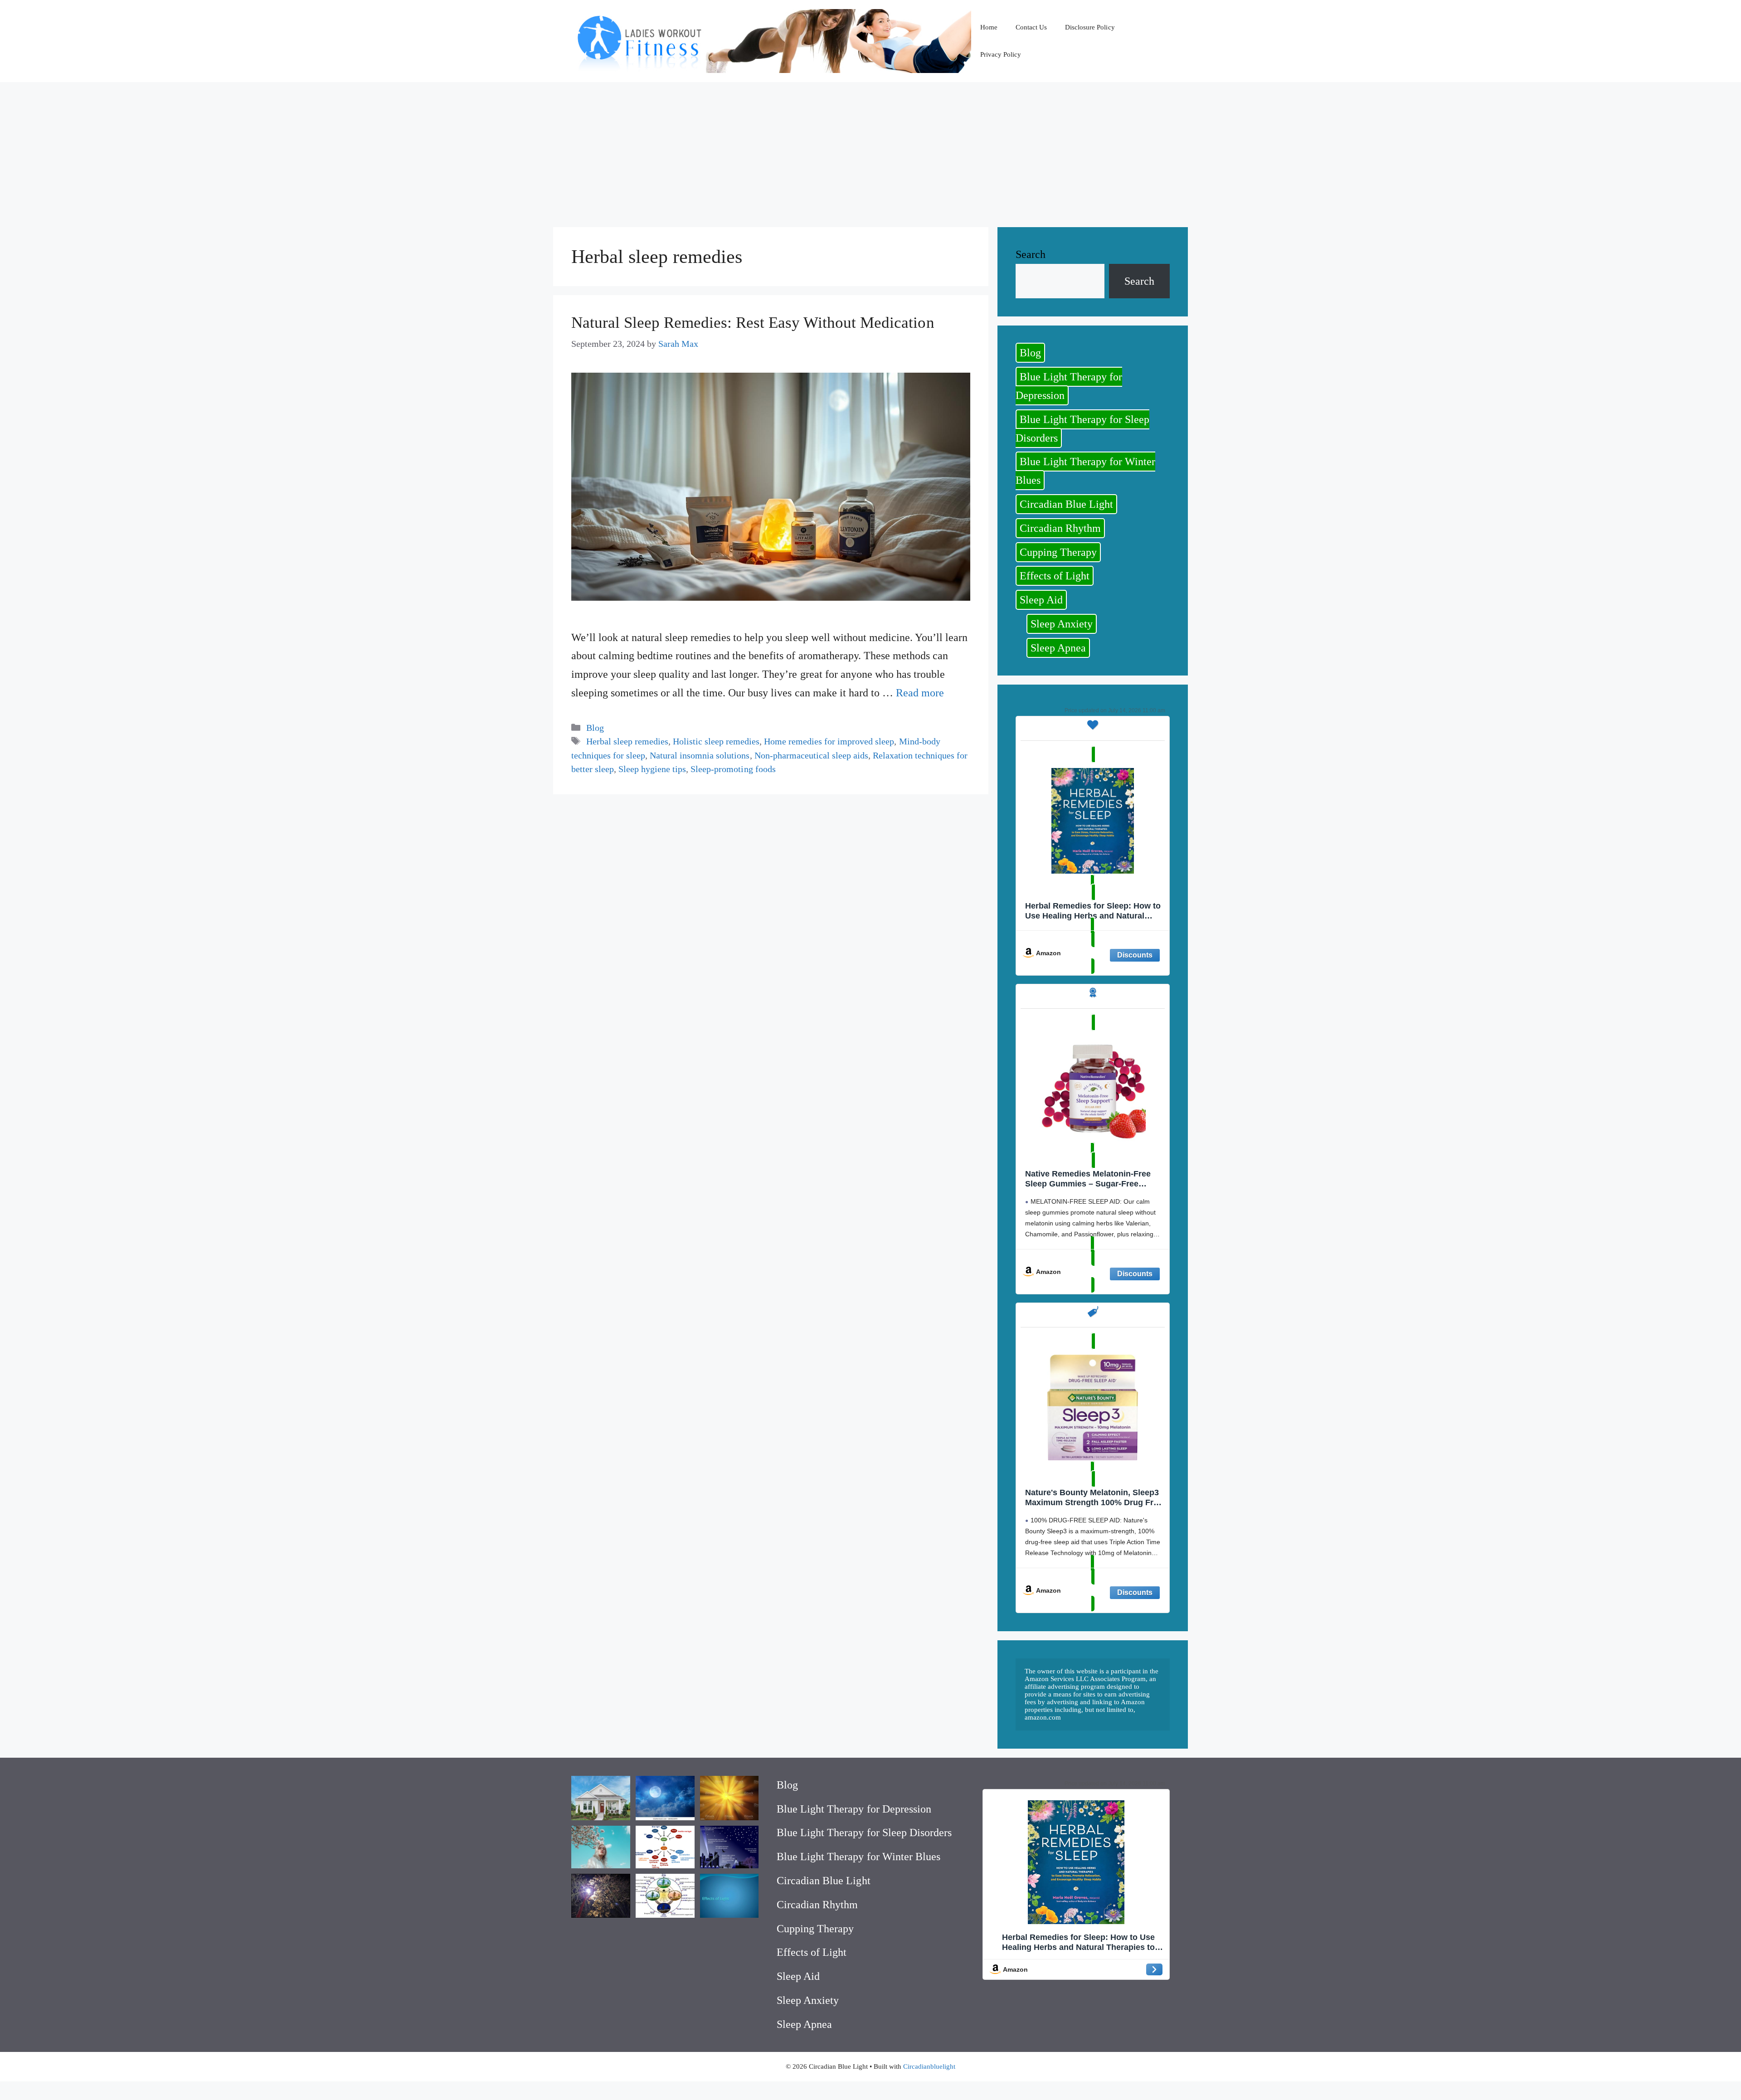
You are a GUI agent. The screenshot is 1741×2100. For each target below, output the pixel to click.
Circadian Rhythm (1060, 528)
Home (989, 27)
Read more (920, 693)
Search (1031, 254)
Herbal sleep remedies (627, 741)
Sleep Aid (1041, 600)
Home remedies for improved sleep (829, 741)
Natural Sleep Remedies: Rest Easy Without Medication (753, 323)
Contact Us (1031, 27)
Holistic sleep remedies (716, 741)
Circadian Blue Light (1066, 504)
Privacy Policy (1001, 54)
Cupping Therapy (1058, 552)
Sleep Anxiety (1062, 624)
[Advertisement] (870, 150)
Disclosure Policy (1090, 27)
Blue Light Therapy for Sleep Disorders (1082, 429)
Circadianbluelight (929, 2066)
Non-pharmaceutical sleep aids (811, 755)
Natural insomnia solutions (700, 755)
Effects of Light (1055, 576)
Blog (595, 728)
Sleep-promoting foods (733, 769)
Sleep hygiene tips (652, 769)
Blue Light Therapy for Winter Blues (1085, 471)
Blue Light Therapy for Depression (1069, 386)
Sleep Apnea (1058, 648)
